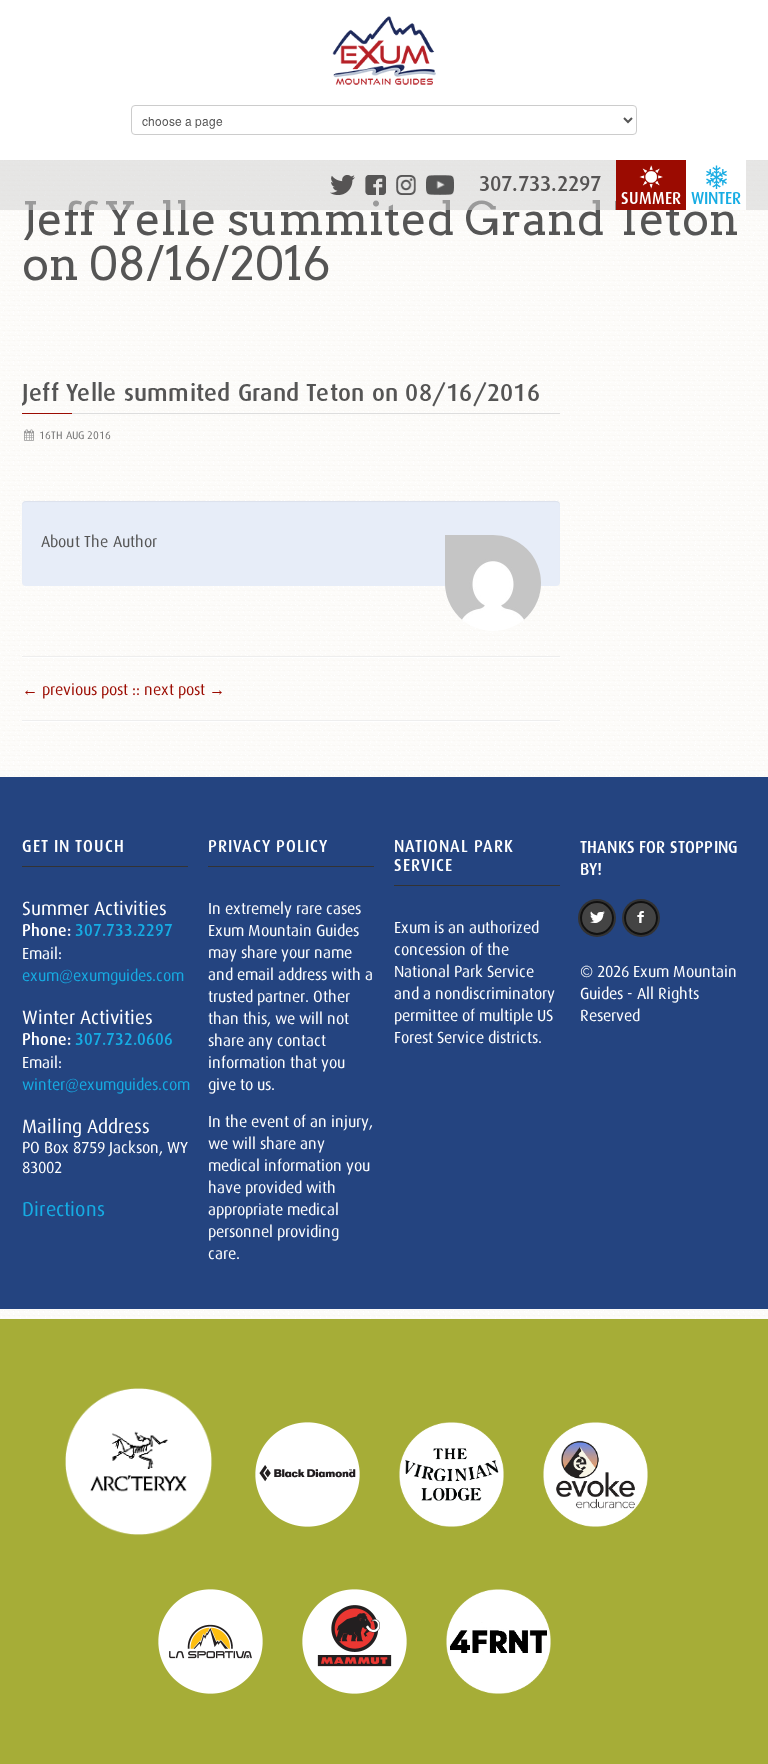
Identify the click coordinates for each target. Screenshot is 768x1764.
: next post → (180, 689)
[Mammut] (367, 1640)
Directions (63, 1209)
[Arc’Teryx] (151, 1472)
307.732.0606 (124, 1039)
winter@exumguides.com (106, 1084)
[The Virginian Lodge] (464, 1472)
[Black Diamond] (320, 1472)
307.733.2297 (540, 184)
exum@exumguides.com (103, 975)
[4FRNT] (511, 1640)
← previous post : (79, 689)
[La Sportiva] (223, 1640)
